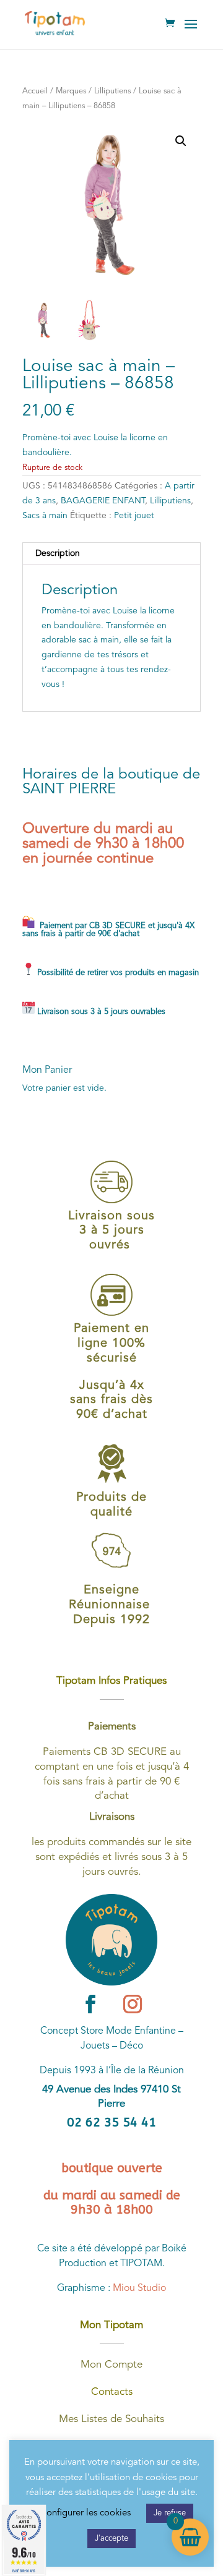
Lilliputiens (112, 91)
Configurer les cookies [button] (85, 2513)
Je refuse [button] (170, 2513)
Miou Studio (139, 2288)
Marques (71, 91)
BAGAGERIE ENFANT (103, 501)
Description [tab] (58, 553)
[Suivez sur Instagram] (133, 2004)
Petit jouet (134, 516)
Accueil (35, 91)
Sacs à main (45, 516)
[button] (181, 141)
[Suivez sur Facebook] (90, 2004)
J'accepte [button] (111, 2539)
